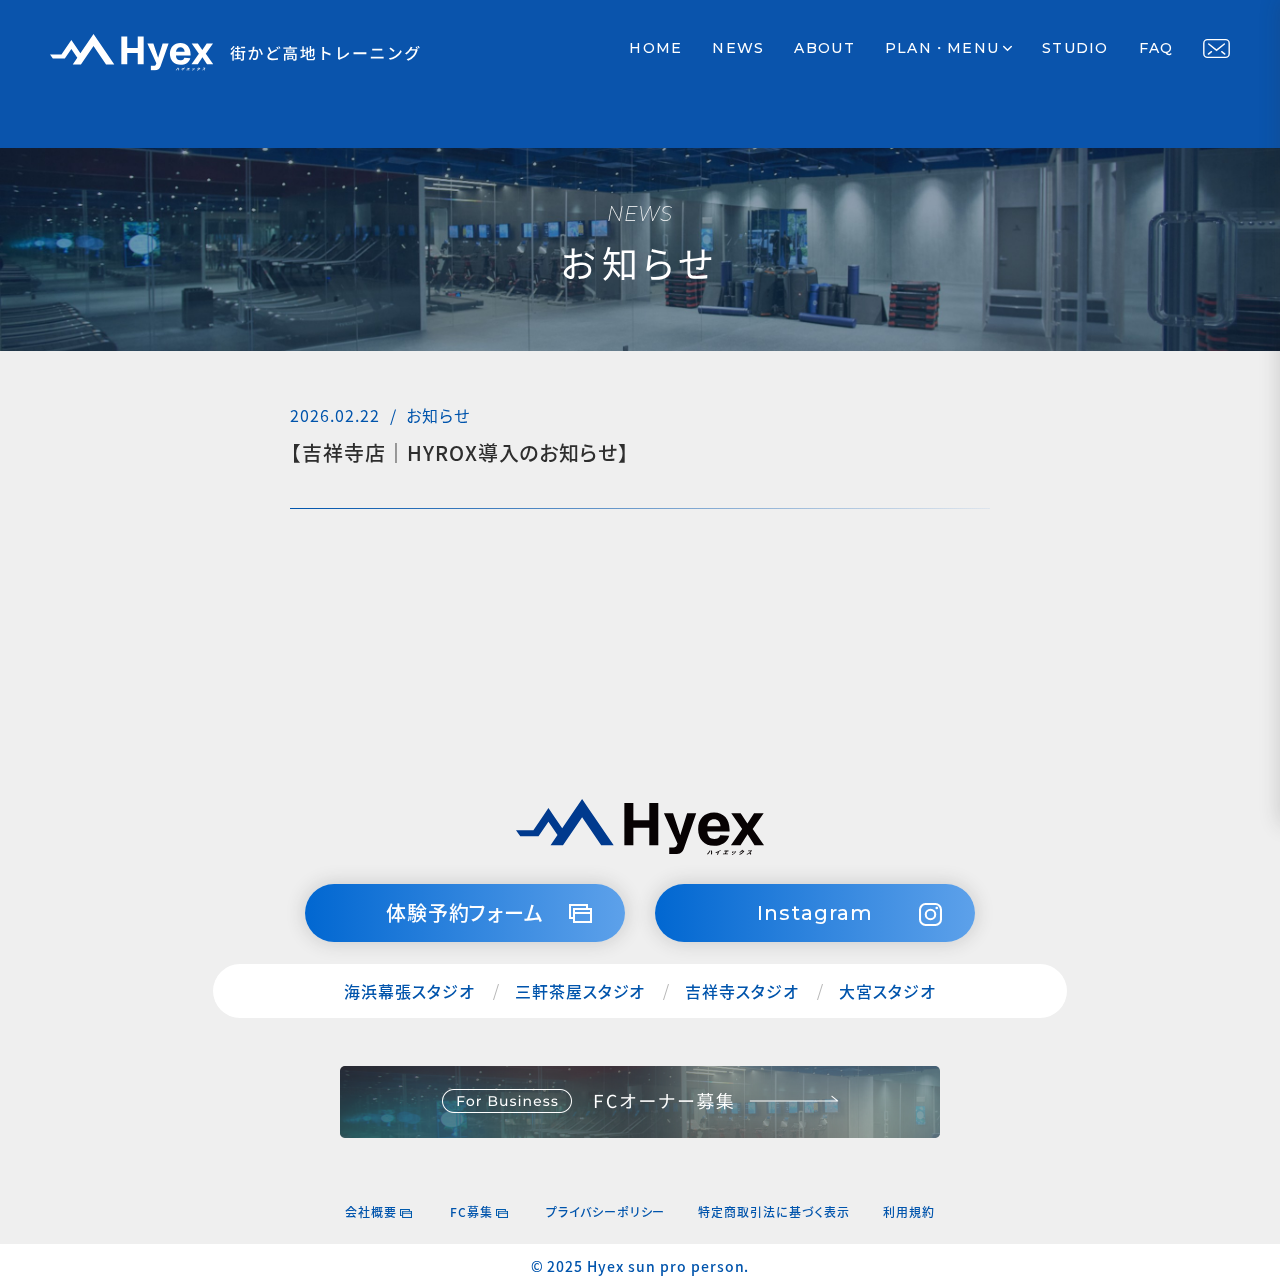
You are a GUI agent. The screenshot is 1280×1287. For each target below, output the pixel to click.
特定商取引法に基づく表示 (774, 1211)
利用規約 (909, 1211)
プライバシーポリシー (606, 1211)
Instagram (815, 913)
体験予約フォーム (465, 912)
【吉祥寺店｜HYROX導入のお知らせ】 (460, 453)
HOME (655, 48)
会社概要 (371, 1211)
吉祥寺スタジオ (742, 991)
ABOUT (824, 48)
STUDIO (1075, 48)
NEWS (738, 48)
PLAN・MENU (942, 48)
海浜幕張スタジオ (409, 991)
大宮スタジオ (887, 991)
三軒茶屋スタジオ (580, 991)
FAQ (1156, 48)
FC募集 (471, 1211)
